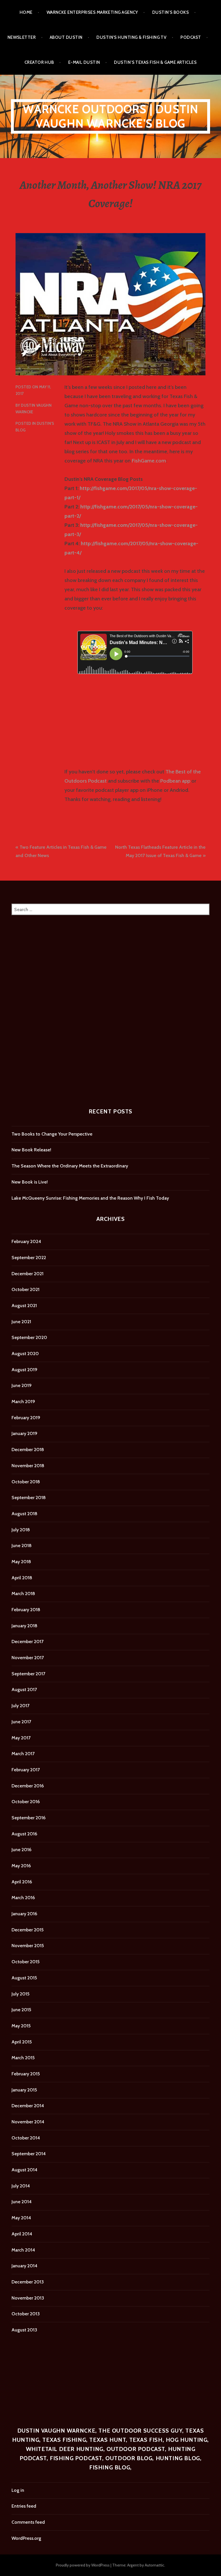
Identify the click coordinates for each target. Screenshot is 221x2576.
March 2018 (23, 1594)
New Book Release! (31, 1150)
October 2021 (25, 1289)
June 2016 (21, 1850)
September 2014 (29, 2154)
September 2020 (29, 1337)
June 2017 (21, 1722)
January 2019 (24, 1433)
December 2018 (28, 1450)
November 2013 (28, 2298)
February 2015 (26, 2074)
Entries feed (24, 2506)
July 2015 (20, 1994)
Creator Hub (39, 62)
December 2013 (28, 2282)
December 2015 (27, 1930)
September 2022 (29, 1258)
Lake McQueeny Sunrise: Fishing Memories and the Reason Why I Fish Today (90, 1198)
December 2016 (28, 1786)
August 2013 (24, 2330)
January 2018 (24, 1626)
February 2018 (26, 1610)
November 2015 (28, 1946)
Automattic (155, 2565)
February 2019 (26, 1418)
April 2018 (22, 1578)
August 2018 (24, 1514)
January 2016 (24, 1914)
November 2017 (28, 1658)
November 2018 (28, 1466)
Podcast (191, 37)
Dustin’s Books (170, 12)
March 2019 (23, 1402)
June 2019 (22, 1385)
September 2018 (29, 1498)
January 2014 (24, 2266)
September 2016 (28, 1818)
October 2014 (26, 2138)
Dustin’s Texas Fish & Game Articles (155, 62)
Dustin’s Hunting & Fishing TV (131, 37)
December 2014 (28, 2106)
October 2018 (26, 1482)
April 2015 (22, 2042)
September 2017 (28, 1674)
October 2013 (26, 2314)
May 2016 (21, 1866)
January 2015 (24, 2090)
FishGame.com (149, 461)
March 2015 (23, 2058)
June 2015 (21, 2010)
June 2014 (22, 2202)
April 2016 (22, 1882)
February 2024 (26, 1241)
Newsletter (22, 37)
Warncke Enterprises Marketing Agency (92, 12)
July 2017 (20, 1706)
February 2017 (26, 1770)
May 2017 (21, 1738)
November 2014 (28, 2122)
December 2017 (27, 1642)
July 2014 (21, 2186)
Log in (18, 2490)
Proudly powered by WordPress (83, 2565)
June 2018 (22, 1546)
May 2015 (21, 2026)
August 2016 (24, 1834)
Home (26, 12)
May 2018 (21, 1562)
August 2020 (25, 1354)
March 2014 (23, 2250)
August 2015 (24, 1978)
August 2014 (24, 2170)
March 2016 (23, 1898)
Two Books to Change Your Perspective (52, 1134)
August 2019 (24, 1370)
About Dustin (66, 37)
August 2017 (24, 1690)
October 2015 (25, 1962)
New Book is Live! (30, 1182)
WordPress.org (26, 2538)
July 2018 (21, 1530)
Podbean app (175, 781)
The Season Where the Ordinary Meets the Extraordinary (70, 1166)
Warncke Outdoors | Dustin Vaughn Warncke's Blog (111, 116)
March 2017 (23, 1754)
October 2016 (26, 1802)
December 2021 (27, 1274)
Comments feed (28, 2522)
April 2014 (22, 2234)
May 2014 (21, 2218)
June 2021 (21, 1322)
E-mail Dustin (84, 62)
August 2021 (24, 1306)
